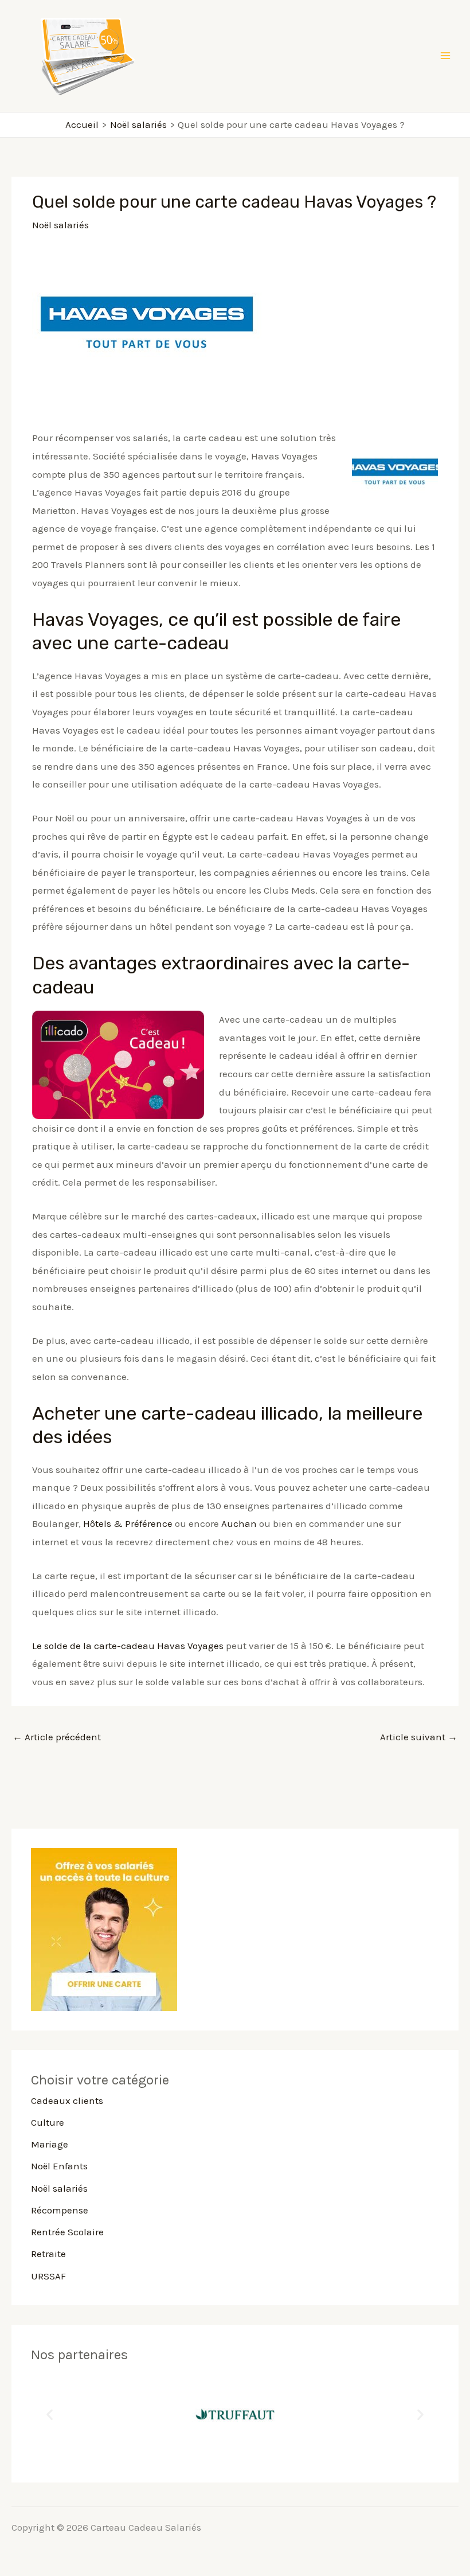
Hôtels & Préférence (128, 1523)
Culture (48, 2122)
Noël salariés (60, 225)
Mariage (50, 2144)
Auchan (239, 1523)
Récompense (60, 2210)
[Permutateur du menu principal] (446, 56)
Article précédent (57, 1737)
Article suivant (419, 1737)
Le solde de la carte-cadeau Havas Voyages (128, 1646)
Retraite (48, 2254)
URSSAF (48, 2276)
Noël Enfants (59, 2166)
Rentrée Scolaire (67, 2232)
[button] (50, 2414)
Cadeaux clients (67, 2100)
